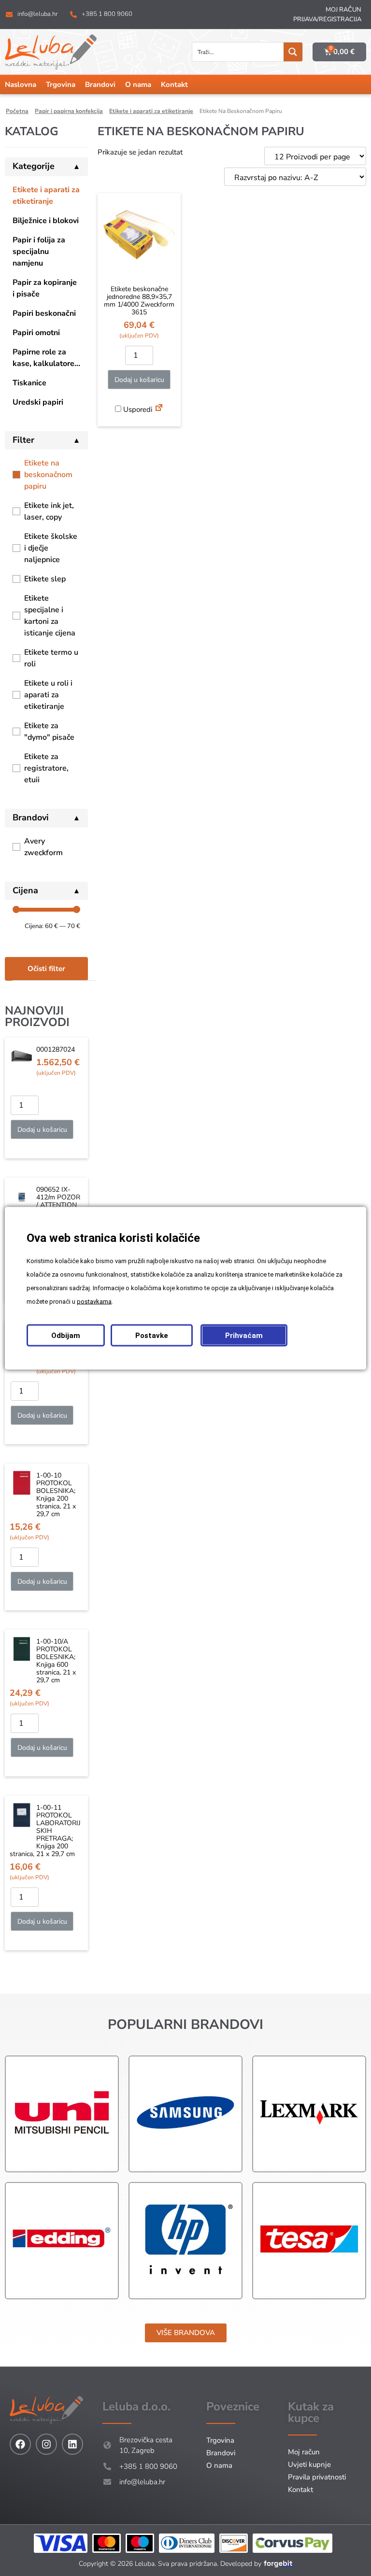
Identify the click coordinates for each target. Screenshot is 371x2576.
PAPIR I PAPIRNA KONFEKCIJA (69, 111)
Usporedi (137, 409)
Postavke (152, 1335)
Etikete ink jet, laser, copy (49, 511)
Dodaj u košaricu (42, 1130)
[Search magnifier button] (293, 52)
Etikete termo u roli (51, 658)
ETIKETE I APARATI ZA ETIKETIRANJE (151, 111)
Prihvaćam (244, 1335)
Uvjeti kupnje (309, 2464)
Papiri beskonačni (44, 313)
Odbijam (66, 1335)
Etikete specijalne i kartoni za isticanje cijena (50, 616)
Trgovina (61, 84)
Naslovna (21, 84)
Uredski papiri (38, 402)
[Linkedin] (72, 2444)
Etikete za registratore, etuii (46, 768)
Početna (17, 111)
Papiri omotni (36, 333)
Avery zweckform (43, 847)
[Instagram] (46, 2444)
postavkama (94, 1301)
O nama (138, 84)
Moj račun (343, 10)
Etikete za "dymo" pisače (49, 732)
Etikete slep (45, 579)
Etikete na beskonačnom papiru (48, 475)
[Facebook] (20, 2444)
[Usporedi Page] (159, 409)
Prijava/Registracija (327, 19)
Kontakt (174, 84)
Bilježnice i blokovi (46, 221)
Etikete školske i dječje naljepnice (51, 548)
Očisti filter (46, 969)
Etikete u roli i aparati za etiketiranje (48, 695)
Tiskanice (29, 383)
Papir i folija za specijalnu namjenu (39, 252)
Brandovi (100, 84)
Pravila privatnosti (317, 2477)
